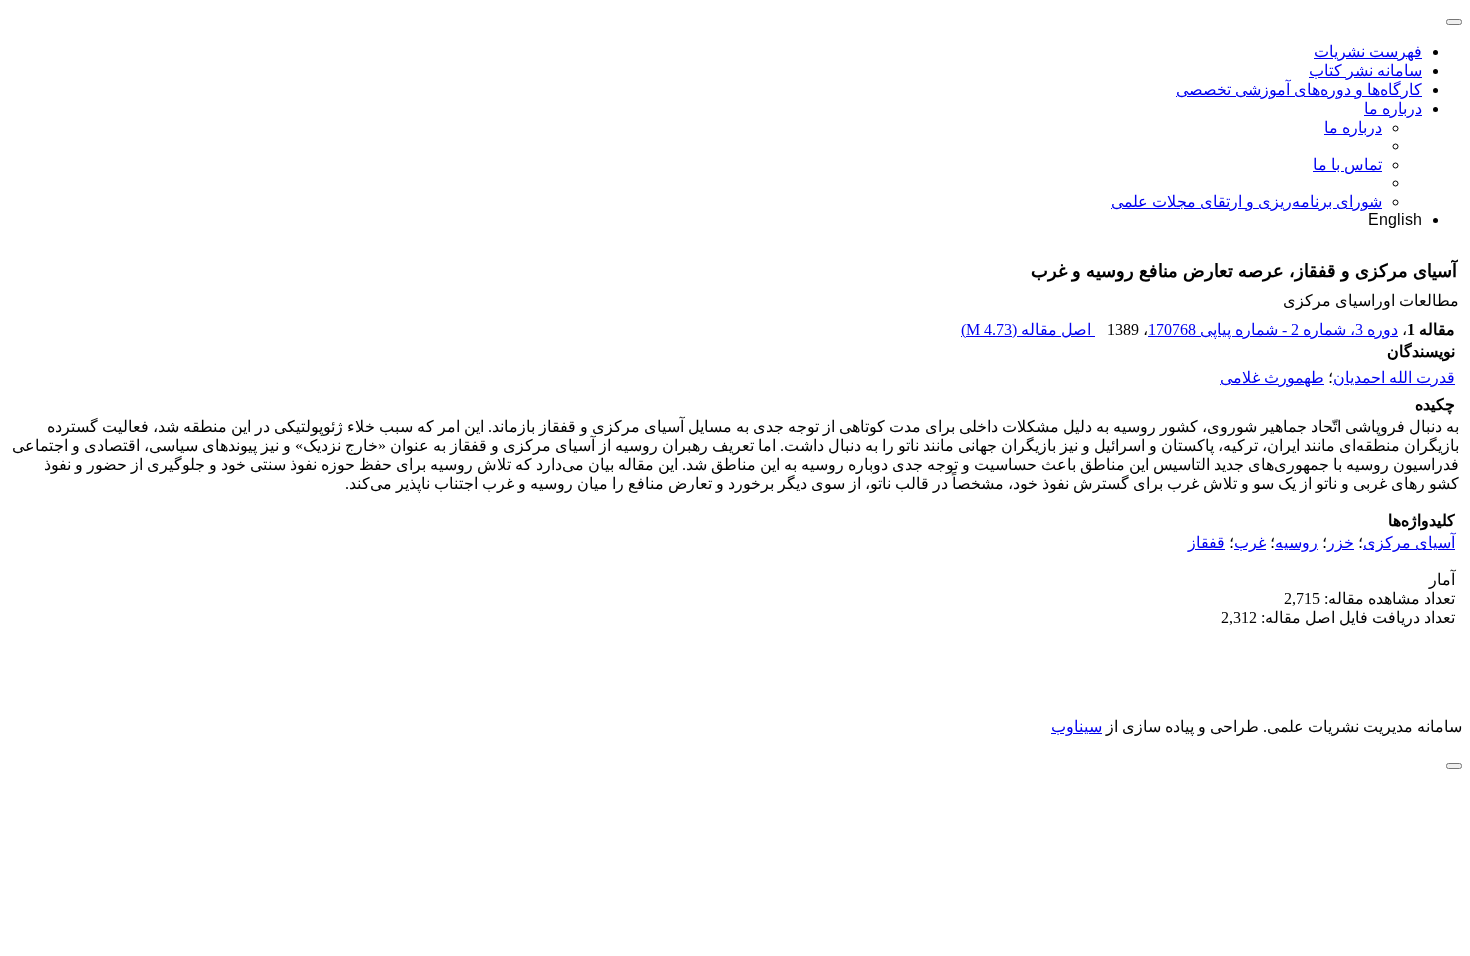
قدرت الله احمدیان (1394, 377)
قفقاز (1206, 542)
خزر (1340, 542)
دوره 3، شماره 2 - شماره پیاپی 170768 (1273, 329)
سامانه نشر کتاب (1365, 70)
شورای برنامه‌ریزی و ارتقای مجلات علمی (1246, 201)
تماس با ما (1347, 164)
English (1395, 219)
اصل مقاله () (1028, 329)
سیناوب (1076, 726)
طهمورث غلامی (1272, 377)
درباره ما (1393, 108)
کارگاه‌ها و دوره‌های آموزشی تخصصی (1299, 89)
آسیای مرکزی (1409, 542)
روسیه (1296, 542)
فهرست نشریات (1368, 51)
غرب (1250, 542)
